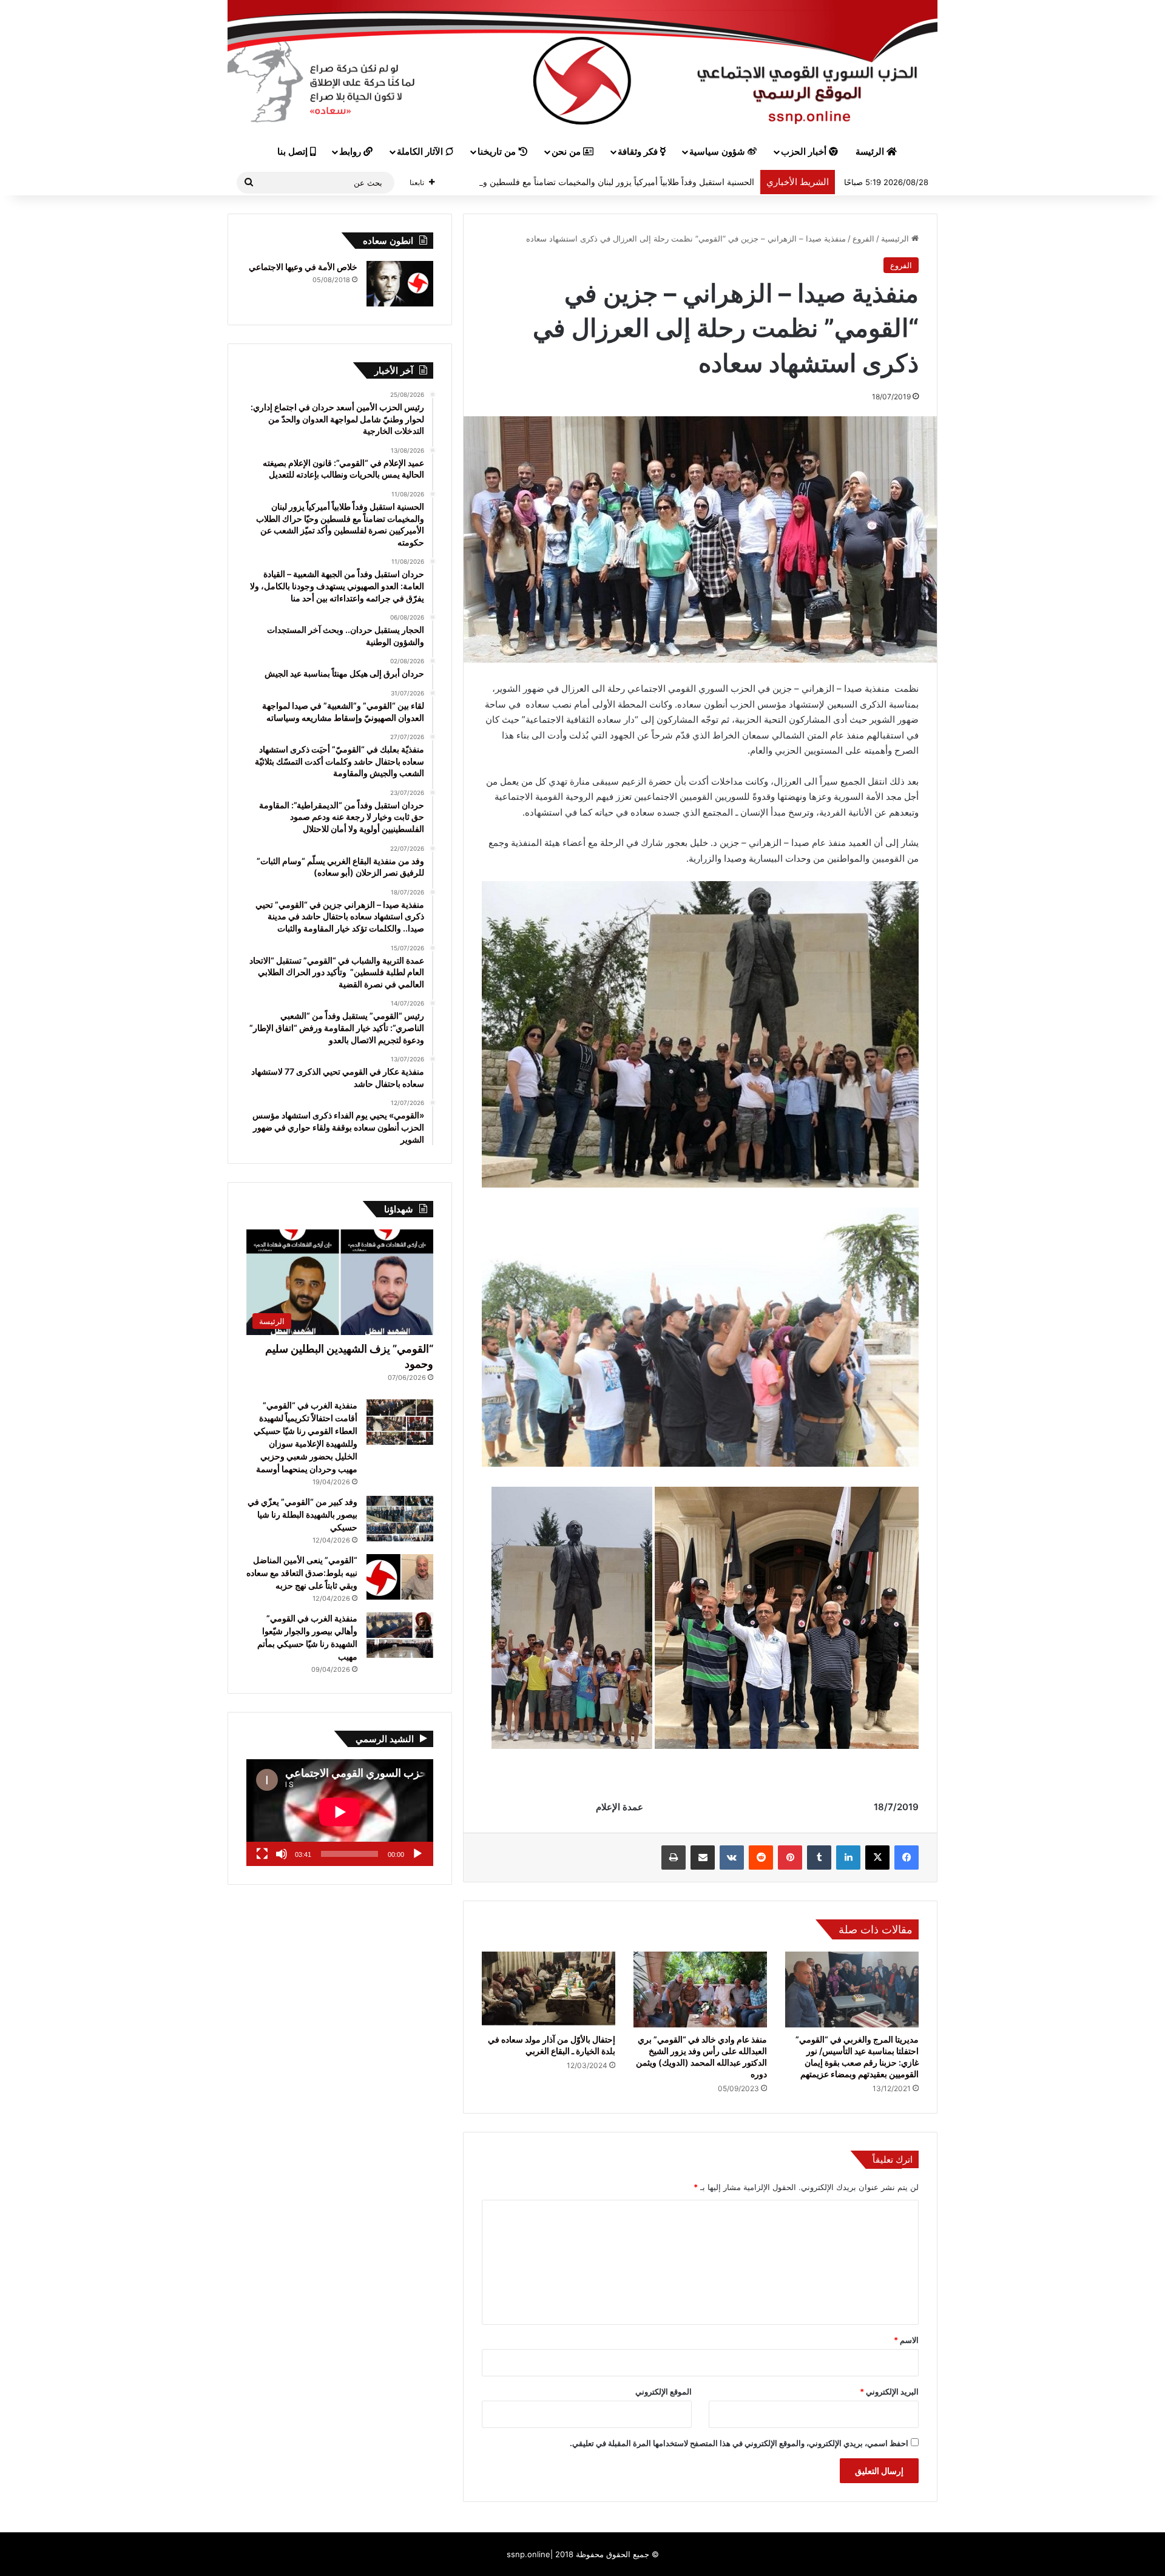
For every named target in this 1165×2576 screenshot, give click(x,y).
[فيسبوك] (907, 1858)
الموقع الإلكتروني (664, 2392)
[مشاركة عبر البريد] (703, 1858)
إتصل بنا (294, 152)
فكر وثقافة (639, 152)
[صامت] (282, 1854)
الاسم (906, 2340)
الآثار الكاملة (421, 152)
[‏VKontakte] (732, 1858)
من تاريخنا (498, 152)
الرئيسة (871, 152)
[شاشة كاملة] (262, 1854)
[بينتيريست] (790, 1858)
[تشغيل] (417, 1854)
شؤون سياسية (718, 152)
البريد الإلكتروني (889, 2392)
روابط (351, 152)
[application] (340, 1813)
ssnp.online (528, 2554)
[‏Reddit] (761, 1858)
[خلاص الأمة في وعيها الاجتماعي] (400, 284)
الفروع (863, 238)
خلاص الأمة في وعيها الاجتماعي (303, 267)
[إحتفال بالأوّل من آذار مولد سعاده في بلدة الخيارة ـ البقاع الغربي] (549, 1989)
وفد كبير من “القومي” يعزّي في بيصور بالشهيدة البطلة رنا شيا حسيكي (302, 1514)
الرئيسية (896, 238)
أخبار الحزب (805, 152)
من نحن (567, 152)
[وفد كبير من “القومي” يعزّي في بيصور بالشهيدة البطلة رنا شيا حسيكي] (400, 1519)
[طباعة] (674, 1858)
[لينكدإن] (848, 1858)
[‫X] (877, 1858)
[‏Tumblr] (819, 1858)
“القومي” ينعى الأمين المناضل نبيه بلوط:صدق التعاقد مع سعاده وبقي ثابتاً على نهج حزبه (302, 1573)
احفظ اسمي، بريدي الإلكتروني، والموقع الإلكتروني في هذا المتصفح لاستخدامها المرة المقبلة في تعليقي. (739, 2443)
